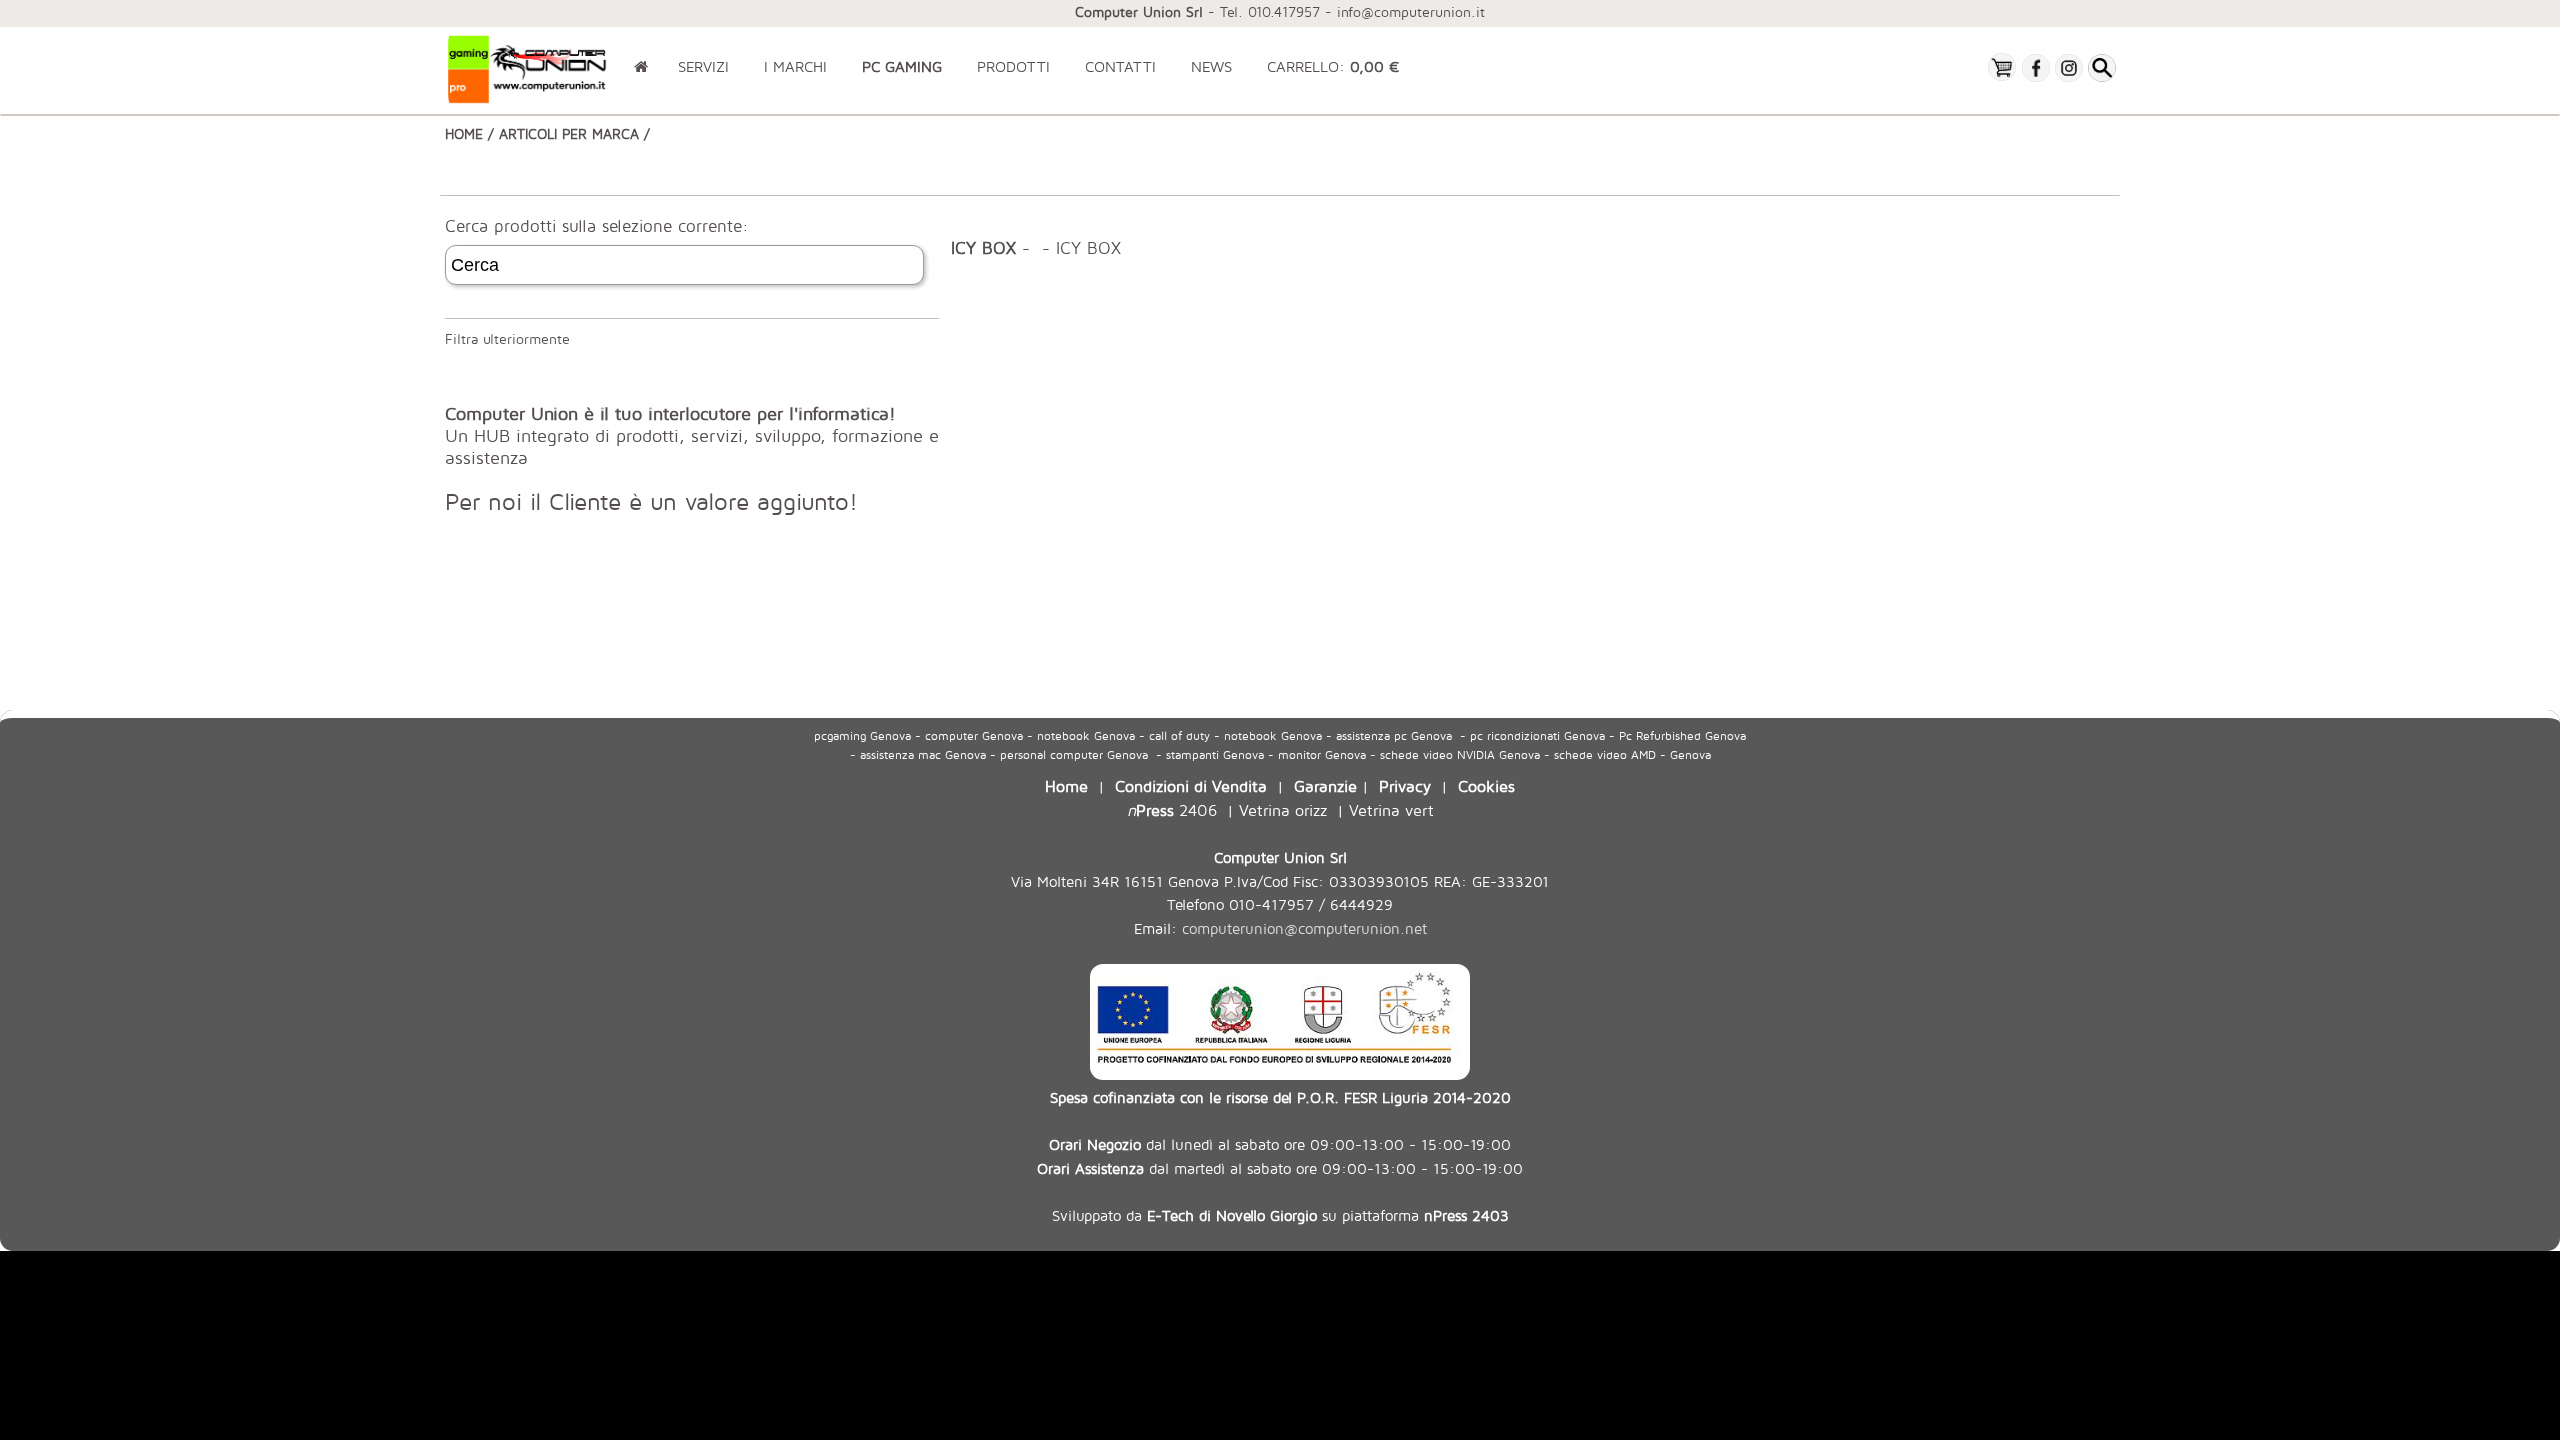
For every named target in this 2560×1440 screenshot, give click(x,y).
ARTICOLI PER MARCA (569, 133)
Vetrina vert (1391, 809)
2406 (1172, 809)
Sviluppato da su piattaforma (1280, 1215)
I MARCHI (795, 66)
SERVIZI (703, 66)
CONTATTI (1120, 66)
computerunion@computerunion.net (1304, 928)
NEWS (1211, 66)
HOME (464, 133)
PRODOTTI (1013, 66)
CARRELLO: (1333, 66)
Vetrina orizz (1283, 809)
